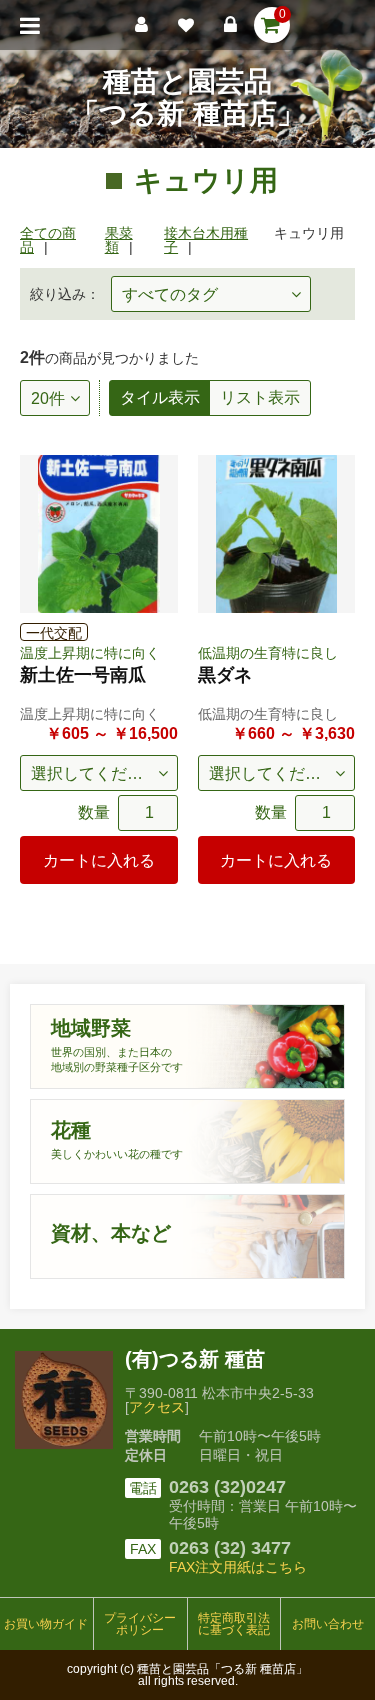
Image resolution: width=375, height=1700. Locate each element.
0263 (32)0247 (227, 1487)
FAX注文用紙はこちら (238, 1567)
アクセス (157, 1407)
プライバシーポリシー (140, 1624)
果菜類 (119, 240)
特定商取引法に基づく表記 (234, 1624)
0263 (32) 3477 (230, 1548)
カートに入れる (99, 860)
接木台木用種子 (206, 240)
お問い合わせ (328, 1624)
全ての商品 (48, 240)
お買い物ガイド (46, 1624)
